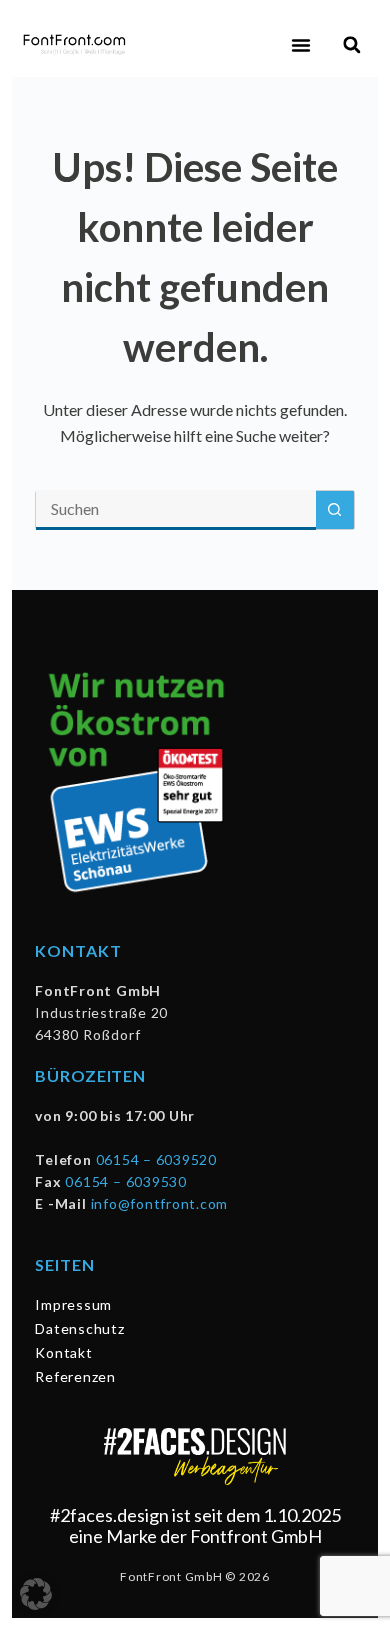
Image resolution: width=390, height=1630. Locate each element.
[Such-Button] (335, 510)
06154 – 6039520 (156, 1159)
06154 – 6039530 (125, 1181)
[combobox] (175, 510)
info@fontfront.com (160, 1203)
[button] (301, 45)
